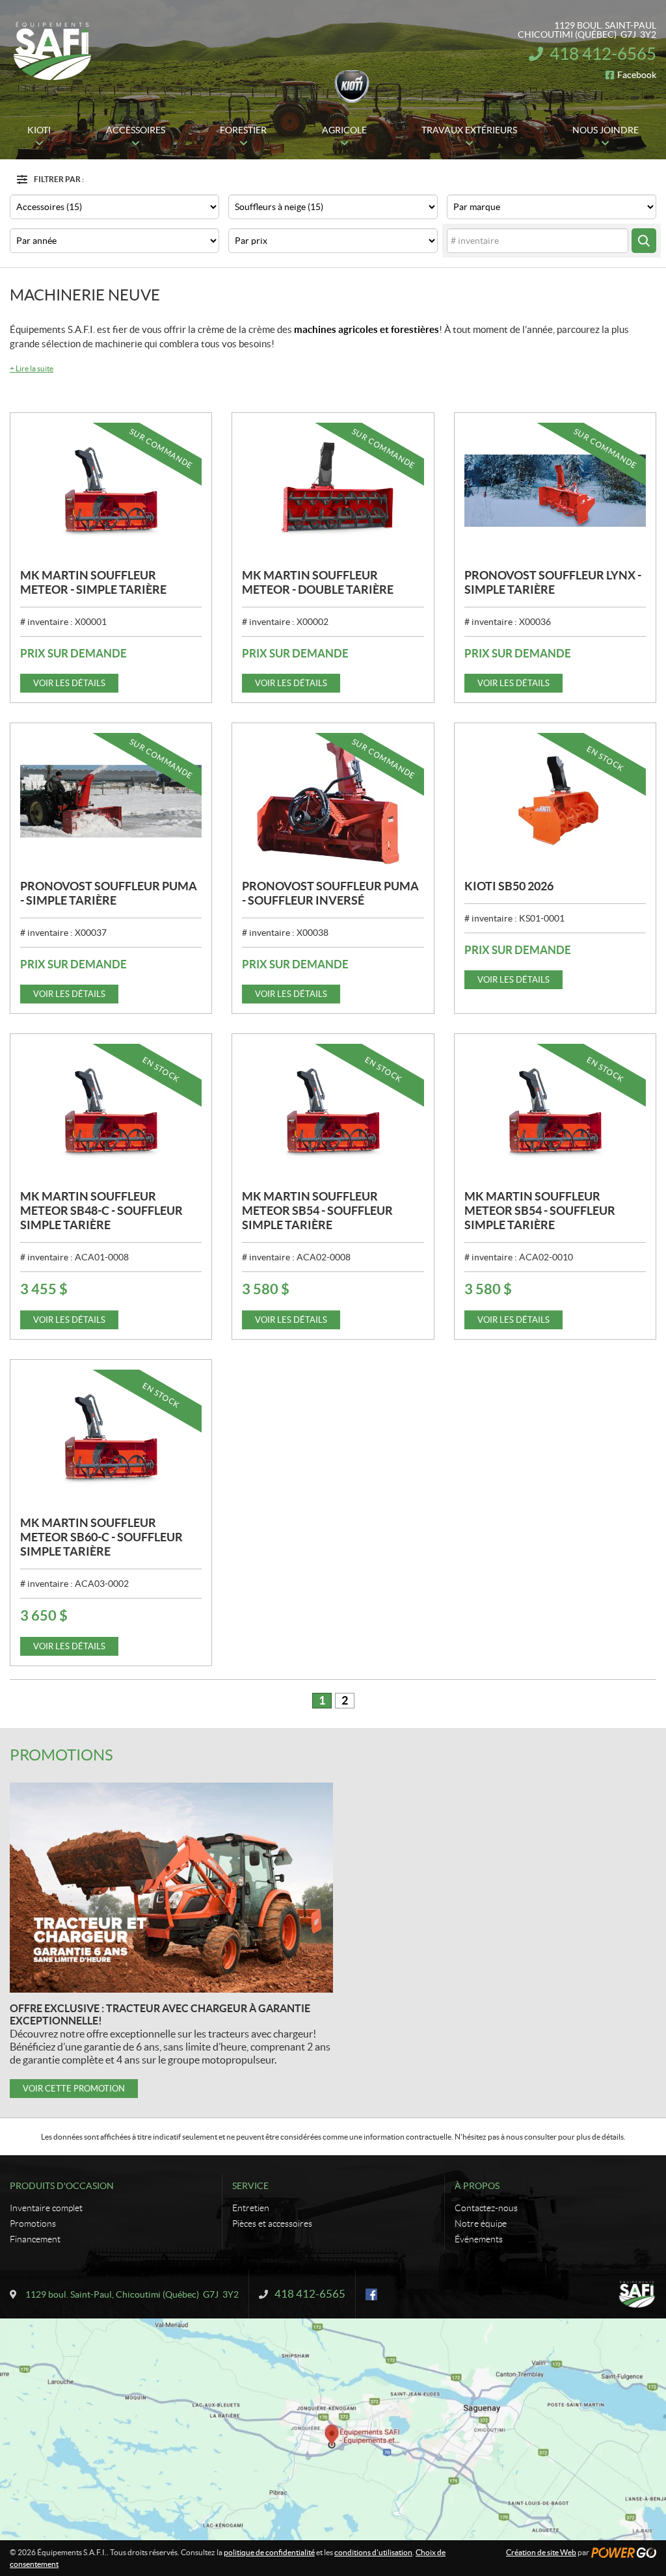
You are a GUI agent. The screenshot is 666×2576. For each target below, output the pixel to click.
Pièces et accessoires (272, 2224)
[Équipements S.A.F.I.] (52, 51)
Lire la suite (32, 368)
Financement (35, 2239)
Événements (479, 2239)
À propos (477, 2186)
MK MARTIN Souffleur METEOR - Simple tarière (93, 582)
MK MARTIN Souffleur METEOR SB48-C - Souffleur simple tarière (101, 1211)
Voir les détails (69, 683)
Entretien (251, 2208)
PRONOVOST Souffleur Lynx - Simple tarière (553, 582)
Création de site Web (541, 2552)
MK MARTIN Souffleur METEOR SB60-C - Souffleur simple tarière (101, 1537)
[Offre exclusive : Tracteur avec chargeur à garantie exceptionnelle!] (171, 1888)
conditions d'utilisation (373, 2552)
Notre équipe (481, 2224)
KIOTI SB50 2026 (509, 886)
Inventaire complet (46, 2208)
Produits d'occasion (62, 2186)
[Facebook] (371, 2294)
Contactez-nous (486, 2208)
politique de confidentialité (269, 2552)
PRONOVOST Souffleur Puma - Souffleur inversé (330, 893)
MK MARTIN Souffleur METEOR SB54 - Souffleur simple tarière (317, 1211)
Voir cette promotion (74, 2089)
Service (250, 2186)
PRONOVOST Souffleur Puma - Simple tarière (109, 893)
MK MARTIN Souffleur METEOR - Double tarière (318, 582)
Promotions (61, 1755)
